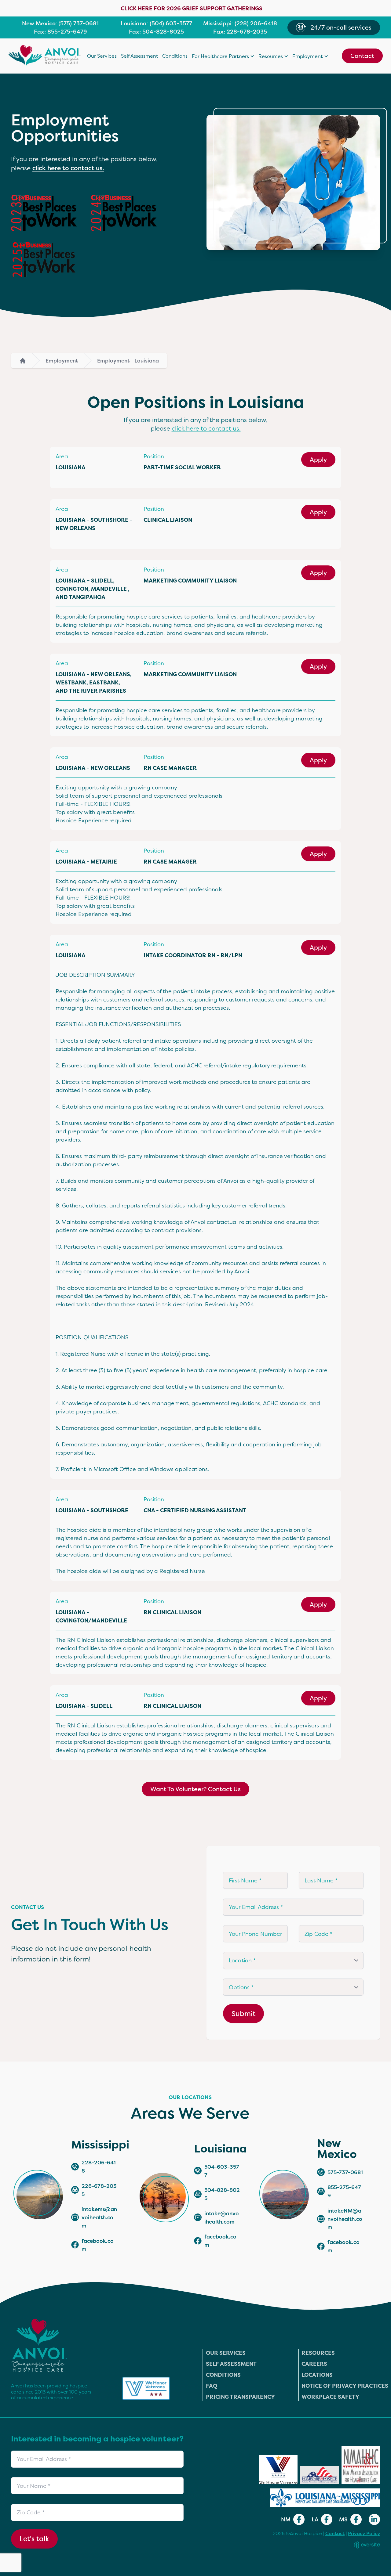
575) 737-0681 (79, 23)
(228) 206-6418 (256, 23)
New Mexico (39, 23)
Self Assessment (140, 56)
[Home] (23, 361)
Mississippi (217, 23)
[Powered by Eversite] (367, 2545)
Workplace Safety (330, 2397)
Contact (362, 56)
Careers (314, 2364)
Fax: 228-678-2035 (240, 32)
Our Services (102, 56)
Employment (62, 361)
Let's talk (34, 2539)
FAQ (212, 2386)
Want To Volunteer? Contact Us (195, 1789)
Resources (318, 2353)
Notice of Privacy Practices (345, 2386)
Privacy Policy (364, 2533)
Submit (243, 2013)
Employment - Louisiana (128, 361)
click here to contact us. (68, 168)
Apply (318, 459)
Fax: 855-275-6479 (60, 32)
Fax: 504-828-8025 (156, 32)
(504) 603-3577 (171, 23)
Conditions (175, 56)
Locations (317, 2375)
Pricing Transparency (240, 2397)
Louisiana (134, 23)
